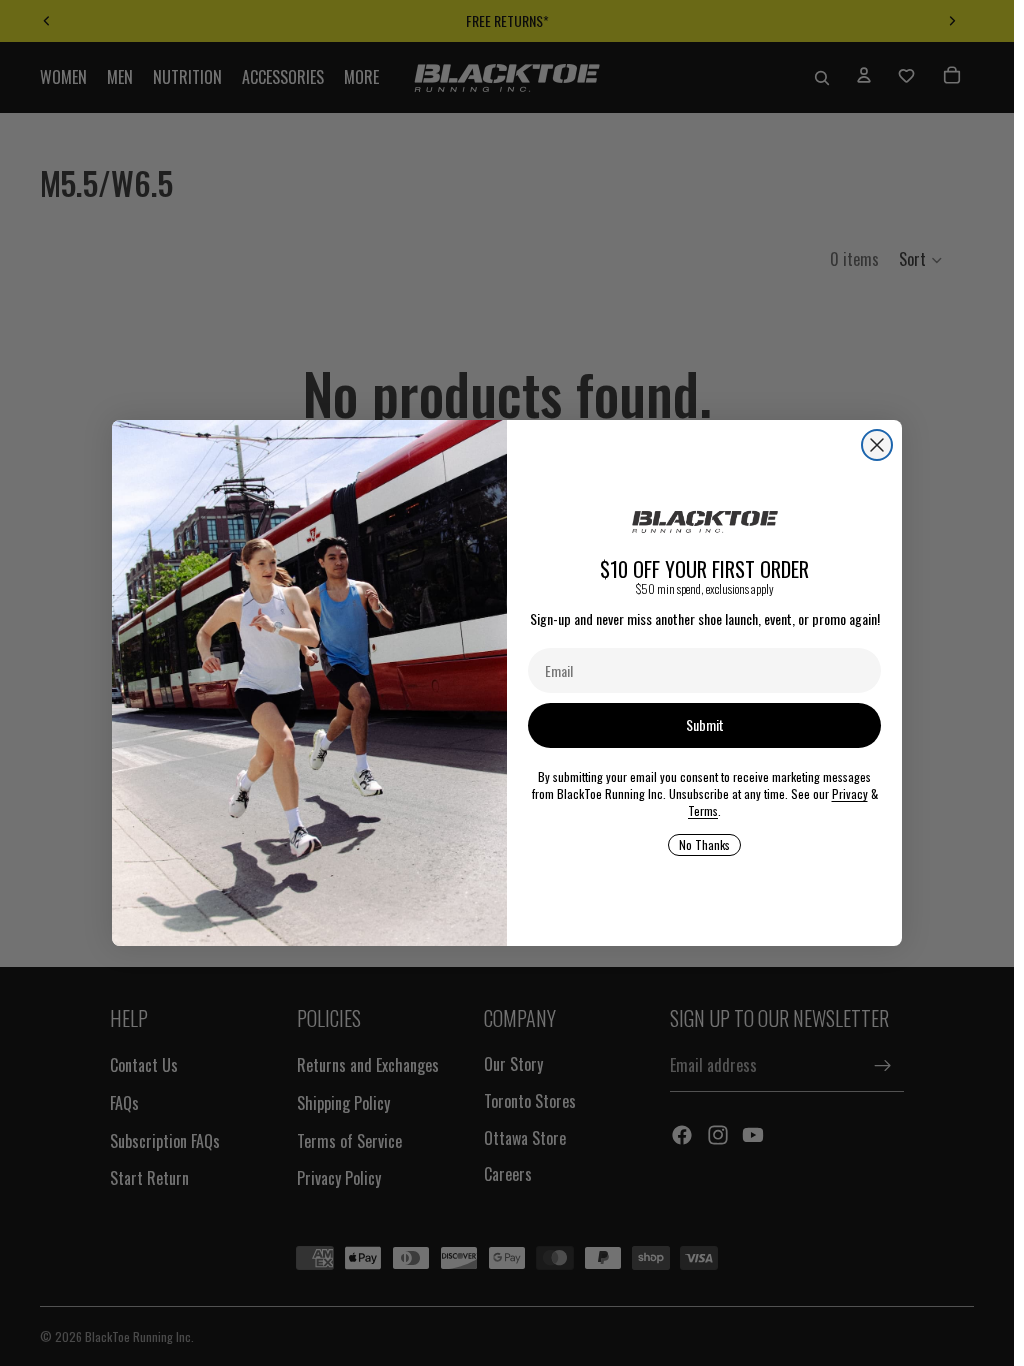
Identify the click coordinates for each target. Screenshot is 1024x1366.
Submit (705, 724)
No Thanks (704, 844)
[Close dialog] (877, 445)
